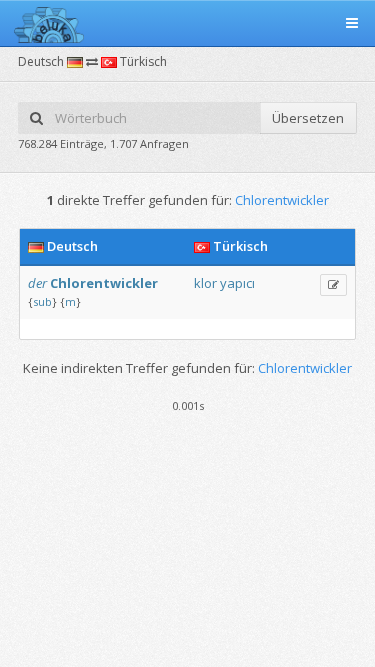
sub (42, 301)
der (37, 283)
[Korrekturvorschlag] (333, 285)
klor (205, 283)
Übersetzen (308, 118)
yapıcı (237, 283)
